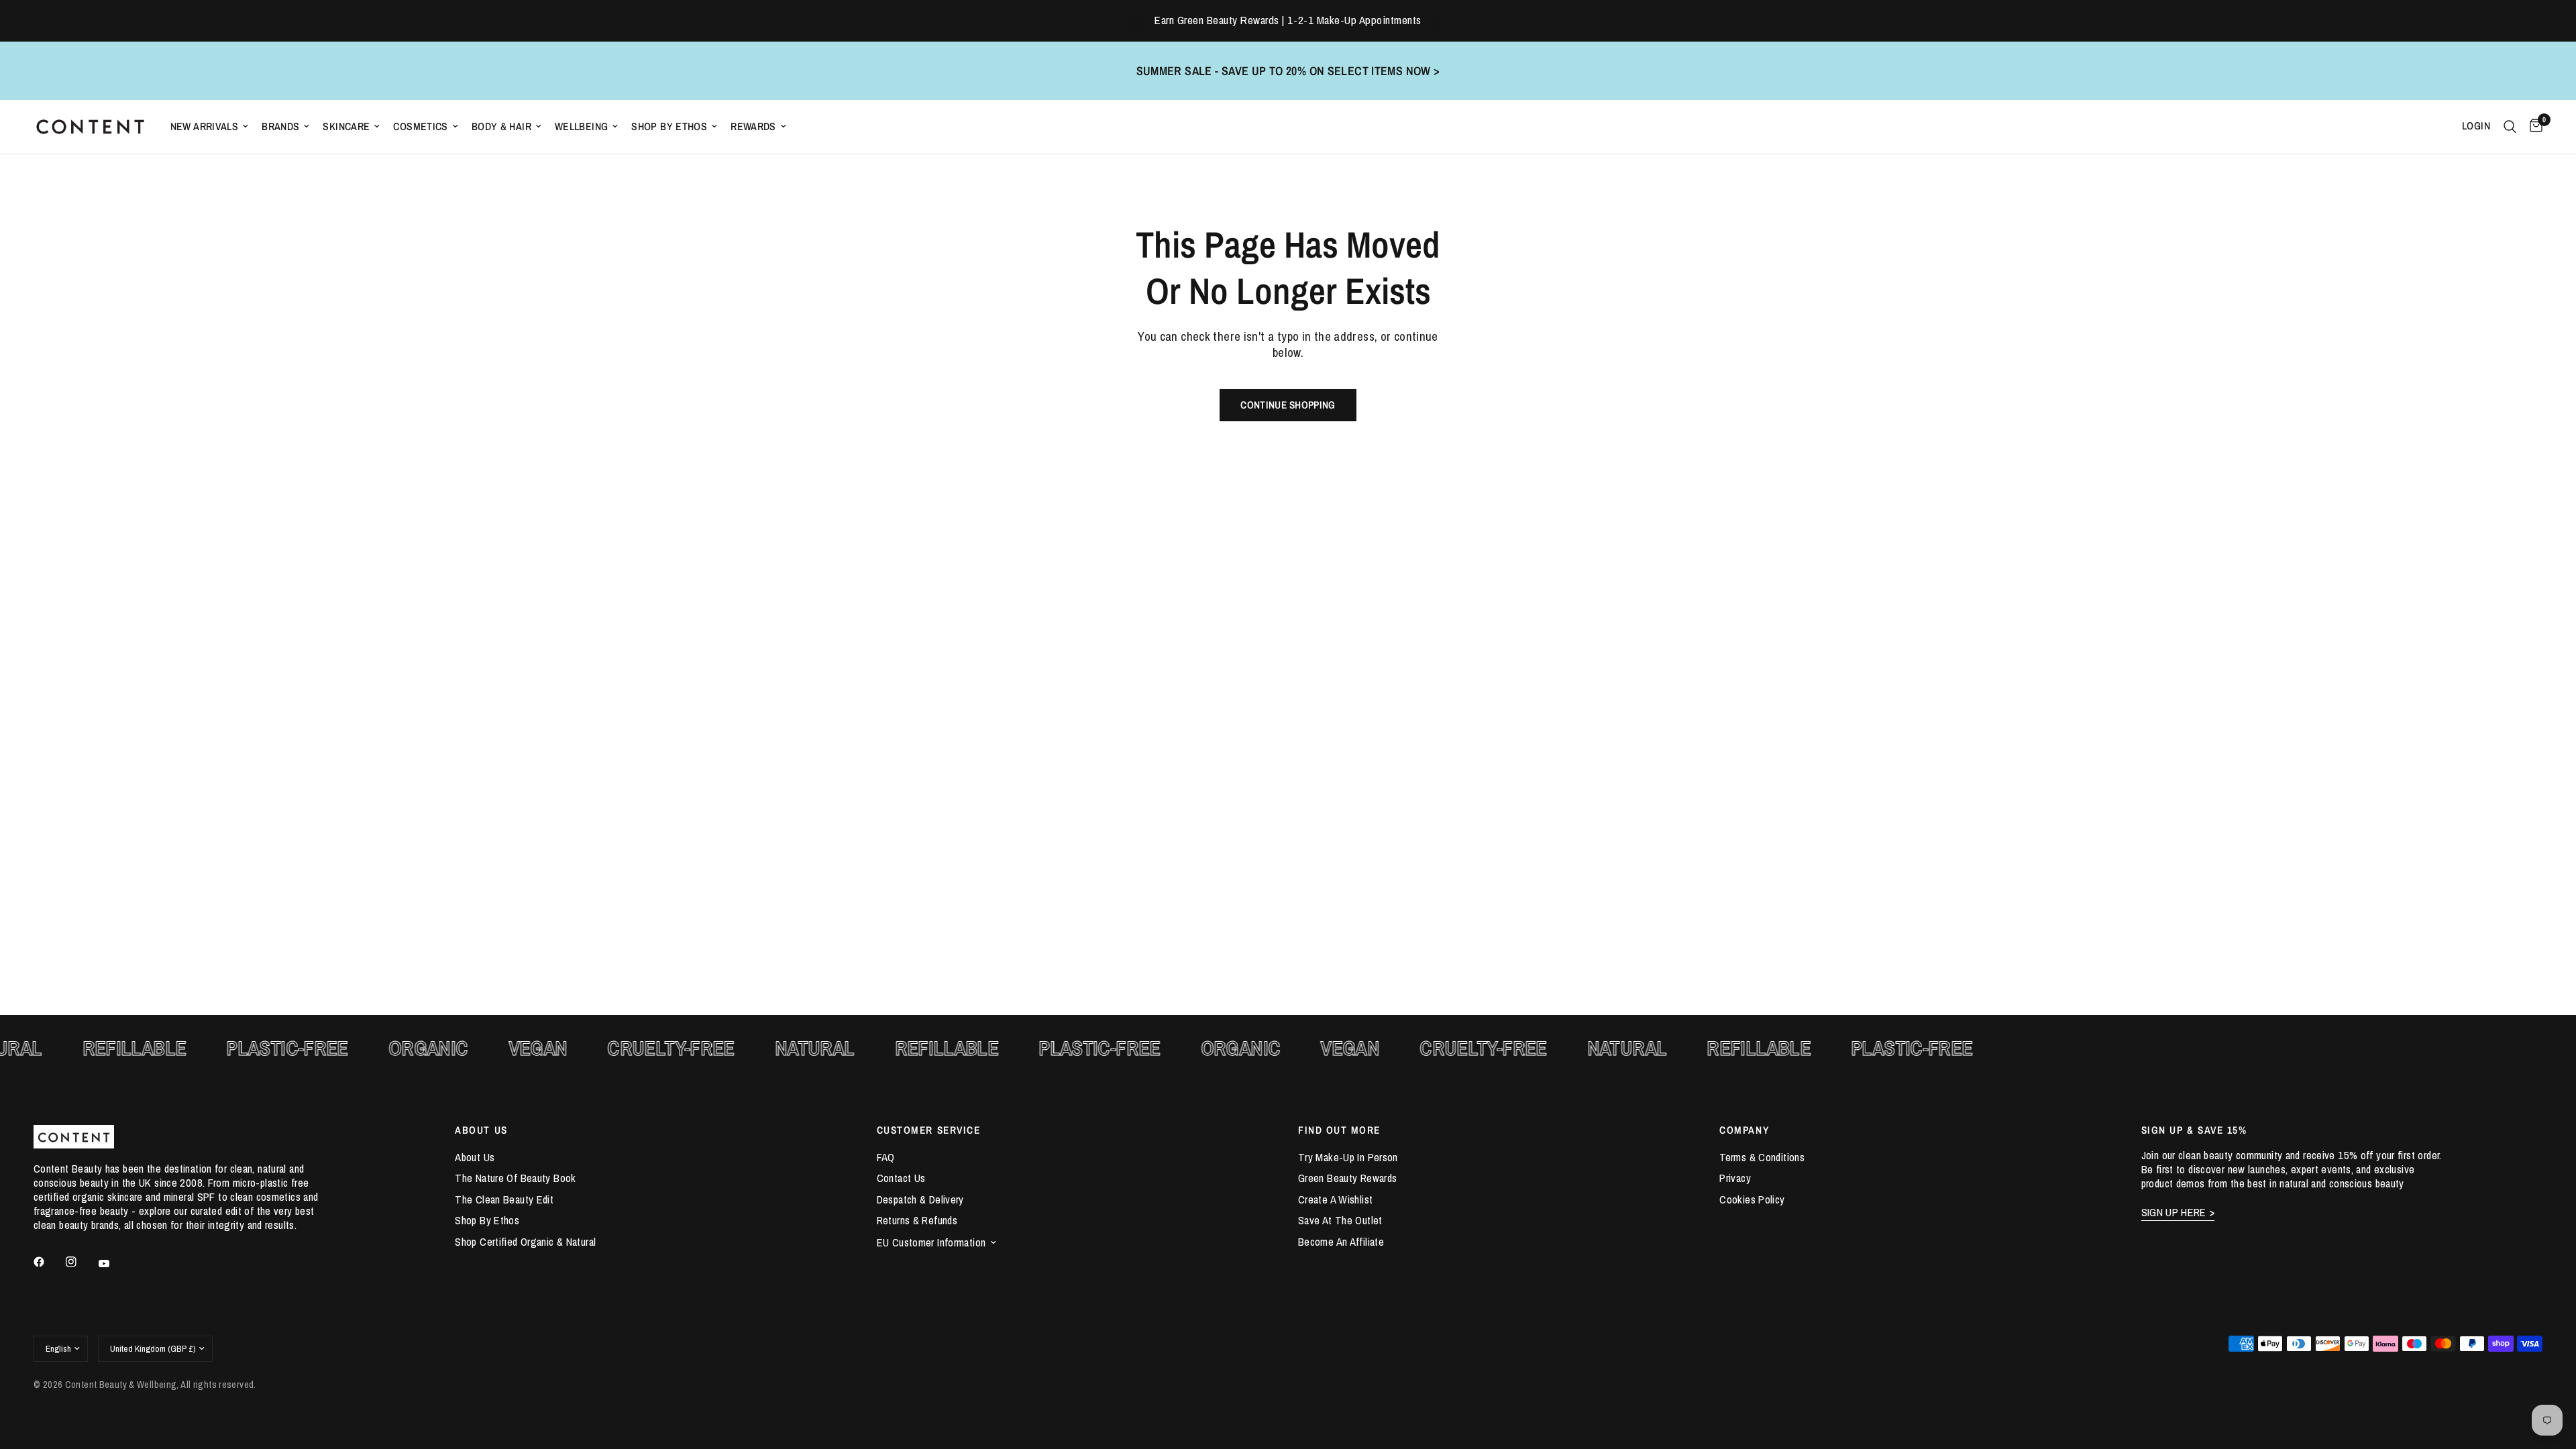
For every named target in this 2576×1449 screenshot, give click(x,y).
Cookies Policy (1752, 1199)
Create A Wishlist (1335, 1199)
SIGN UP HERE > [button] (2178, 1213)
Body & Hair (501, 126)
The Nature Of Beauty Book (515, 1178)
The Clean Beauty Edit (504, 1199)
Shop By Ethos (669, 126)
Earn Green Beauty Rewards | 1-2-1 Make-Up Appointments (1288, 20)
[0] (2533, 127)
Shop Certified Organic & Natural (525, 1242)
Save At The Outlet (1340, 1220)
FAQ (886, 1157)
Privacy (1735, 1178)
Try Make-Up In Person (1348, 1157)
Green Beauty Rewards (1347, 1178)
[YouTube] (113, 1264)
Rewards (753, 126)
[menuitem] (210, 126)
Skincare (346, 126)
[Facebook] (48, 1262)
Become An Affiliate (1341, 1242)
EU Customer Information (931, 1242)
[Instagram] (80, 1262)
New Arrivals (205, 126)
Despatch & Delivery (920, 1199)
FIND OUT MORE (1339, 1130)
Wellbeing (581, 126)
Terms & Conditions (1762, 1157)
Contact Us (901, 1178)
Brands (280, 126)
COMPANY (1744, 1130)
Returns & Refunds (917, 1220)
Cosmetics (420, 126)
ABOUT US (481, 1130)
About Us (475, 1157)
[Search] (2510, 127)
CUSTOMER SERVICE (929, 1130)
